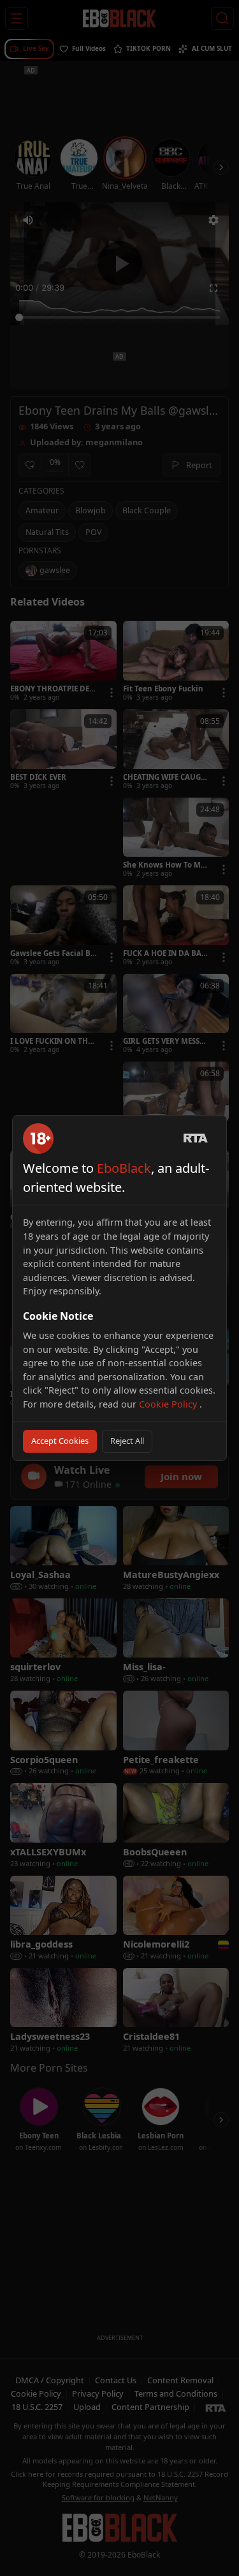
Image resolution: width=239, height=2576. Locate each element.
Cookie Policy (169, 1404)
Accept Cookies (60, 1441)
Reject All (127, 1441)
